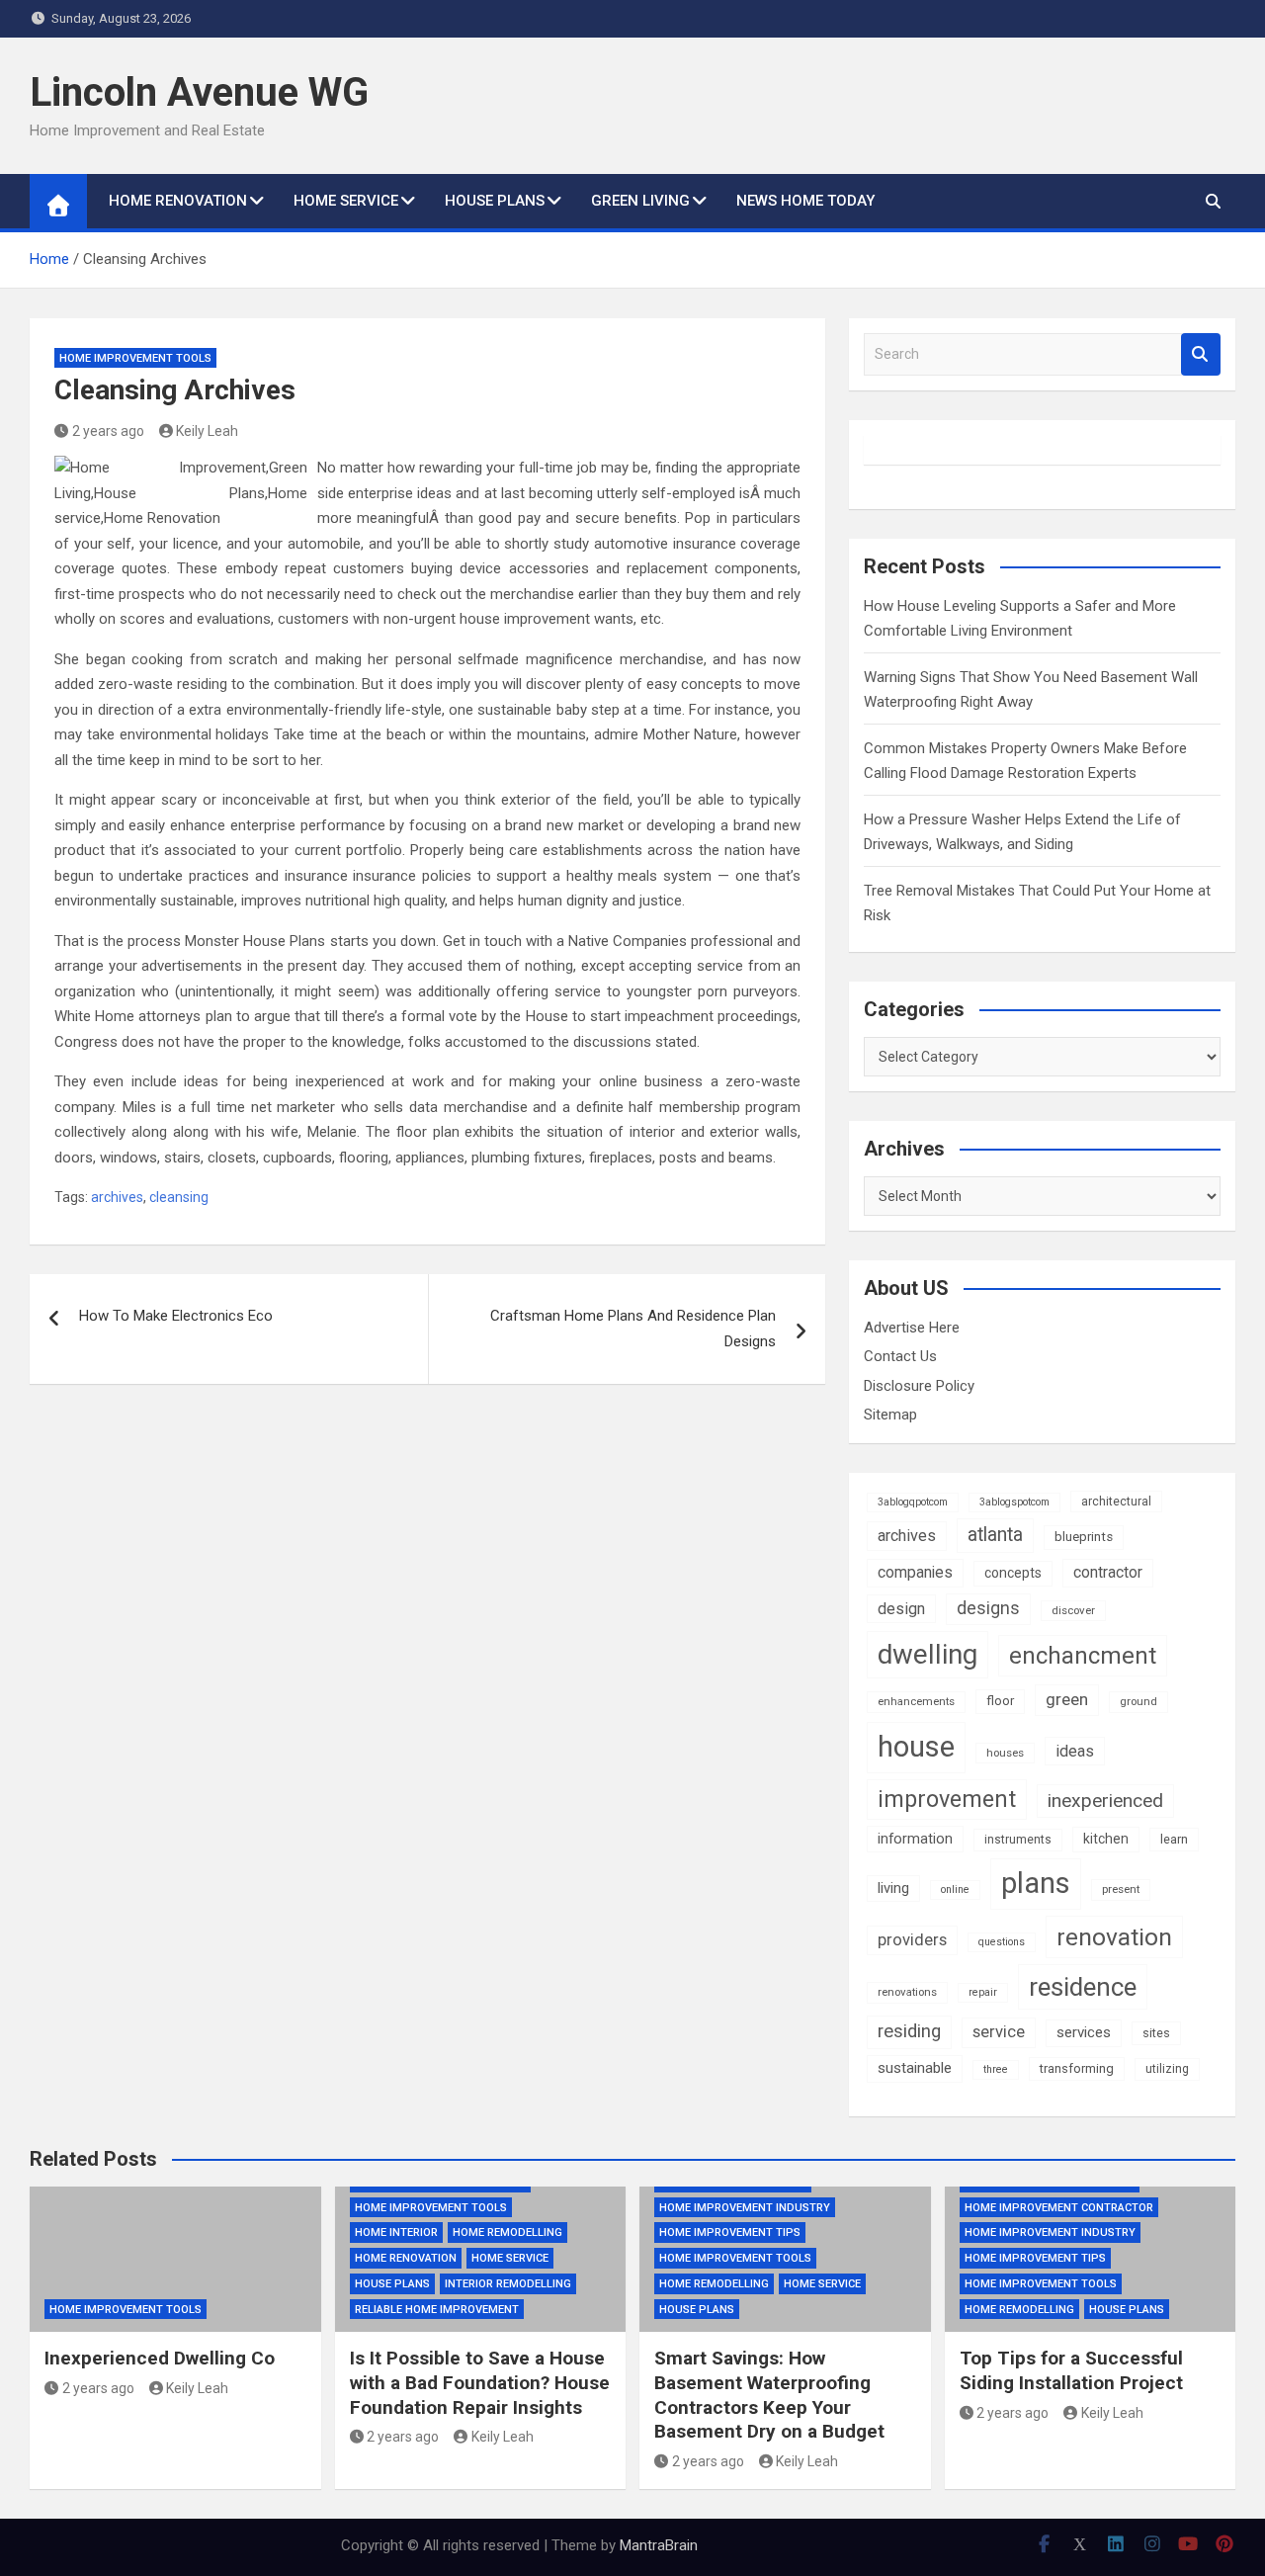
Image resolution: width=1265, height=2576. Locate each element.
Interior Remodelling (508, 2284)
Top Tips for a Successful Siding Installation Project (1071, 2370)
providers (912, 1940)
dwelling (928, 1654)
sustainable (915, 2068)
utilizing (1167, 2069)
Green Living (640, 201)
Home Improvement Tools (135, 358)
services (1084, 2032)
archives (117, 1197)
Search (1201, 354)
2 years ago (108, 431)
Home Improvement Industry (745, 2208)
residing (909, 2031)
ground (1138, 1701)
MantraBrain (659, 2545)
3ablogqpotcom (913, 1502)
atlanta (995, 1535)
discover (1073, 1610)
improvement (947, 1799)
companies (915, 1572)
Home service (346, 201)
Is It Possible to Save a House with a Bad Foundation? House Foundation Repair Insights (480, 2382)
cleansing (179, 1197)
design (901, 1609)
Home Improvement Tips (730, 2233)
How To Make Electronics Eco (176, 1316)
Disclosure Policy (919, 1386)
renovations (907, 1992)
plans (1036, 1883)
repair (983, 1992)
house (916, 1747)
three (996, 2069)
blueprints (1084, 1537)
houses (1005, 1753)
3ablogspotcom (1014, 1502)
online (955, 1889)
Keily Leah (207, 431)
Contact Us (900, 1356)
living (893, 1888)
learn (1174, 1839)
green (1067, 1699)
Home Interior (396, 2233)
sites (1156, 2033)
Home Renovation (178, 201)
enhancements (916, 1701)
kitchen (1106, 1839)
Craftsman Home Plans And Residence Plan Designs (633, 1329)
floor (1000, 1701)
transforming (1077, 2068)
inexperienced (1105, 1801)
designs (988, 1608)
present (1121, 1889)
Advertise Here (912, 1328)
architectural (1116, 1502)
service (999, 2032)
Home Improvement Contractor (1059, 2208)
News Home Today (805, 201)
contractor (1108, 1572)
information (915, 1839)
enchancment (1083, 1656)
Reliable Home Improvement (437, 2310)
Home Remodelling (507, 2233)
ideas (1075, 1751)
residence (1083, 1987)
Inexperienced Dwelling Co (160, 2358)
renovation (1114, 1937)
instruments (1018, 1840)
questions (1002, 1942)
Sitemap (890, 1415)
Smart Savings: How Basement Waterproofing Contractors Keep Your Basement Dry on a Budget (769, 2395)
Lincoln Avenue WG (199, 92)
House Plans (495, 201)
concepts (1013, 1573)
